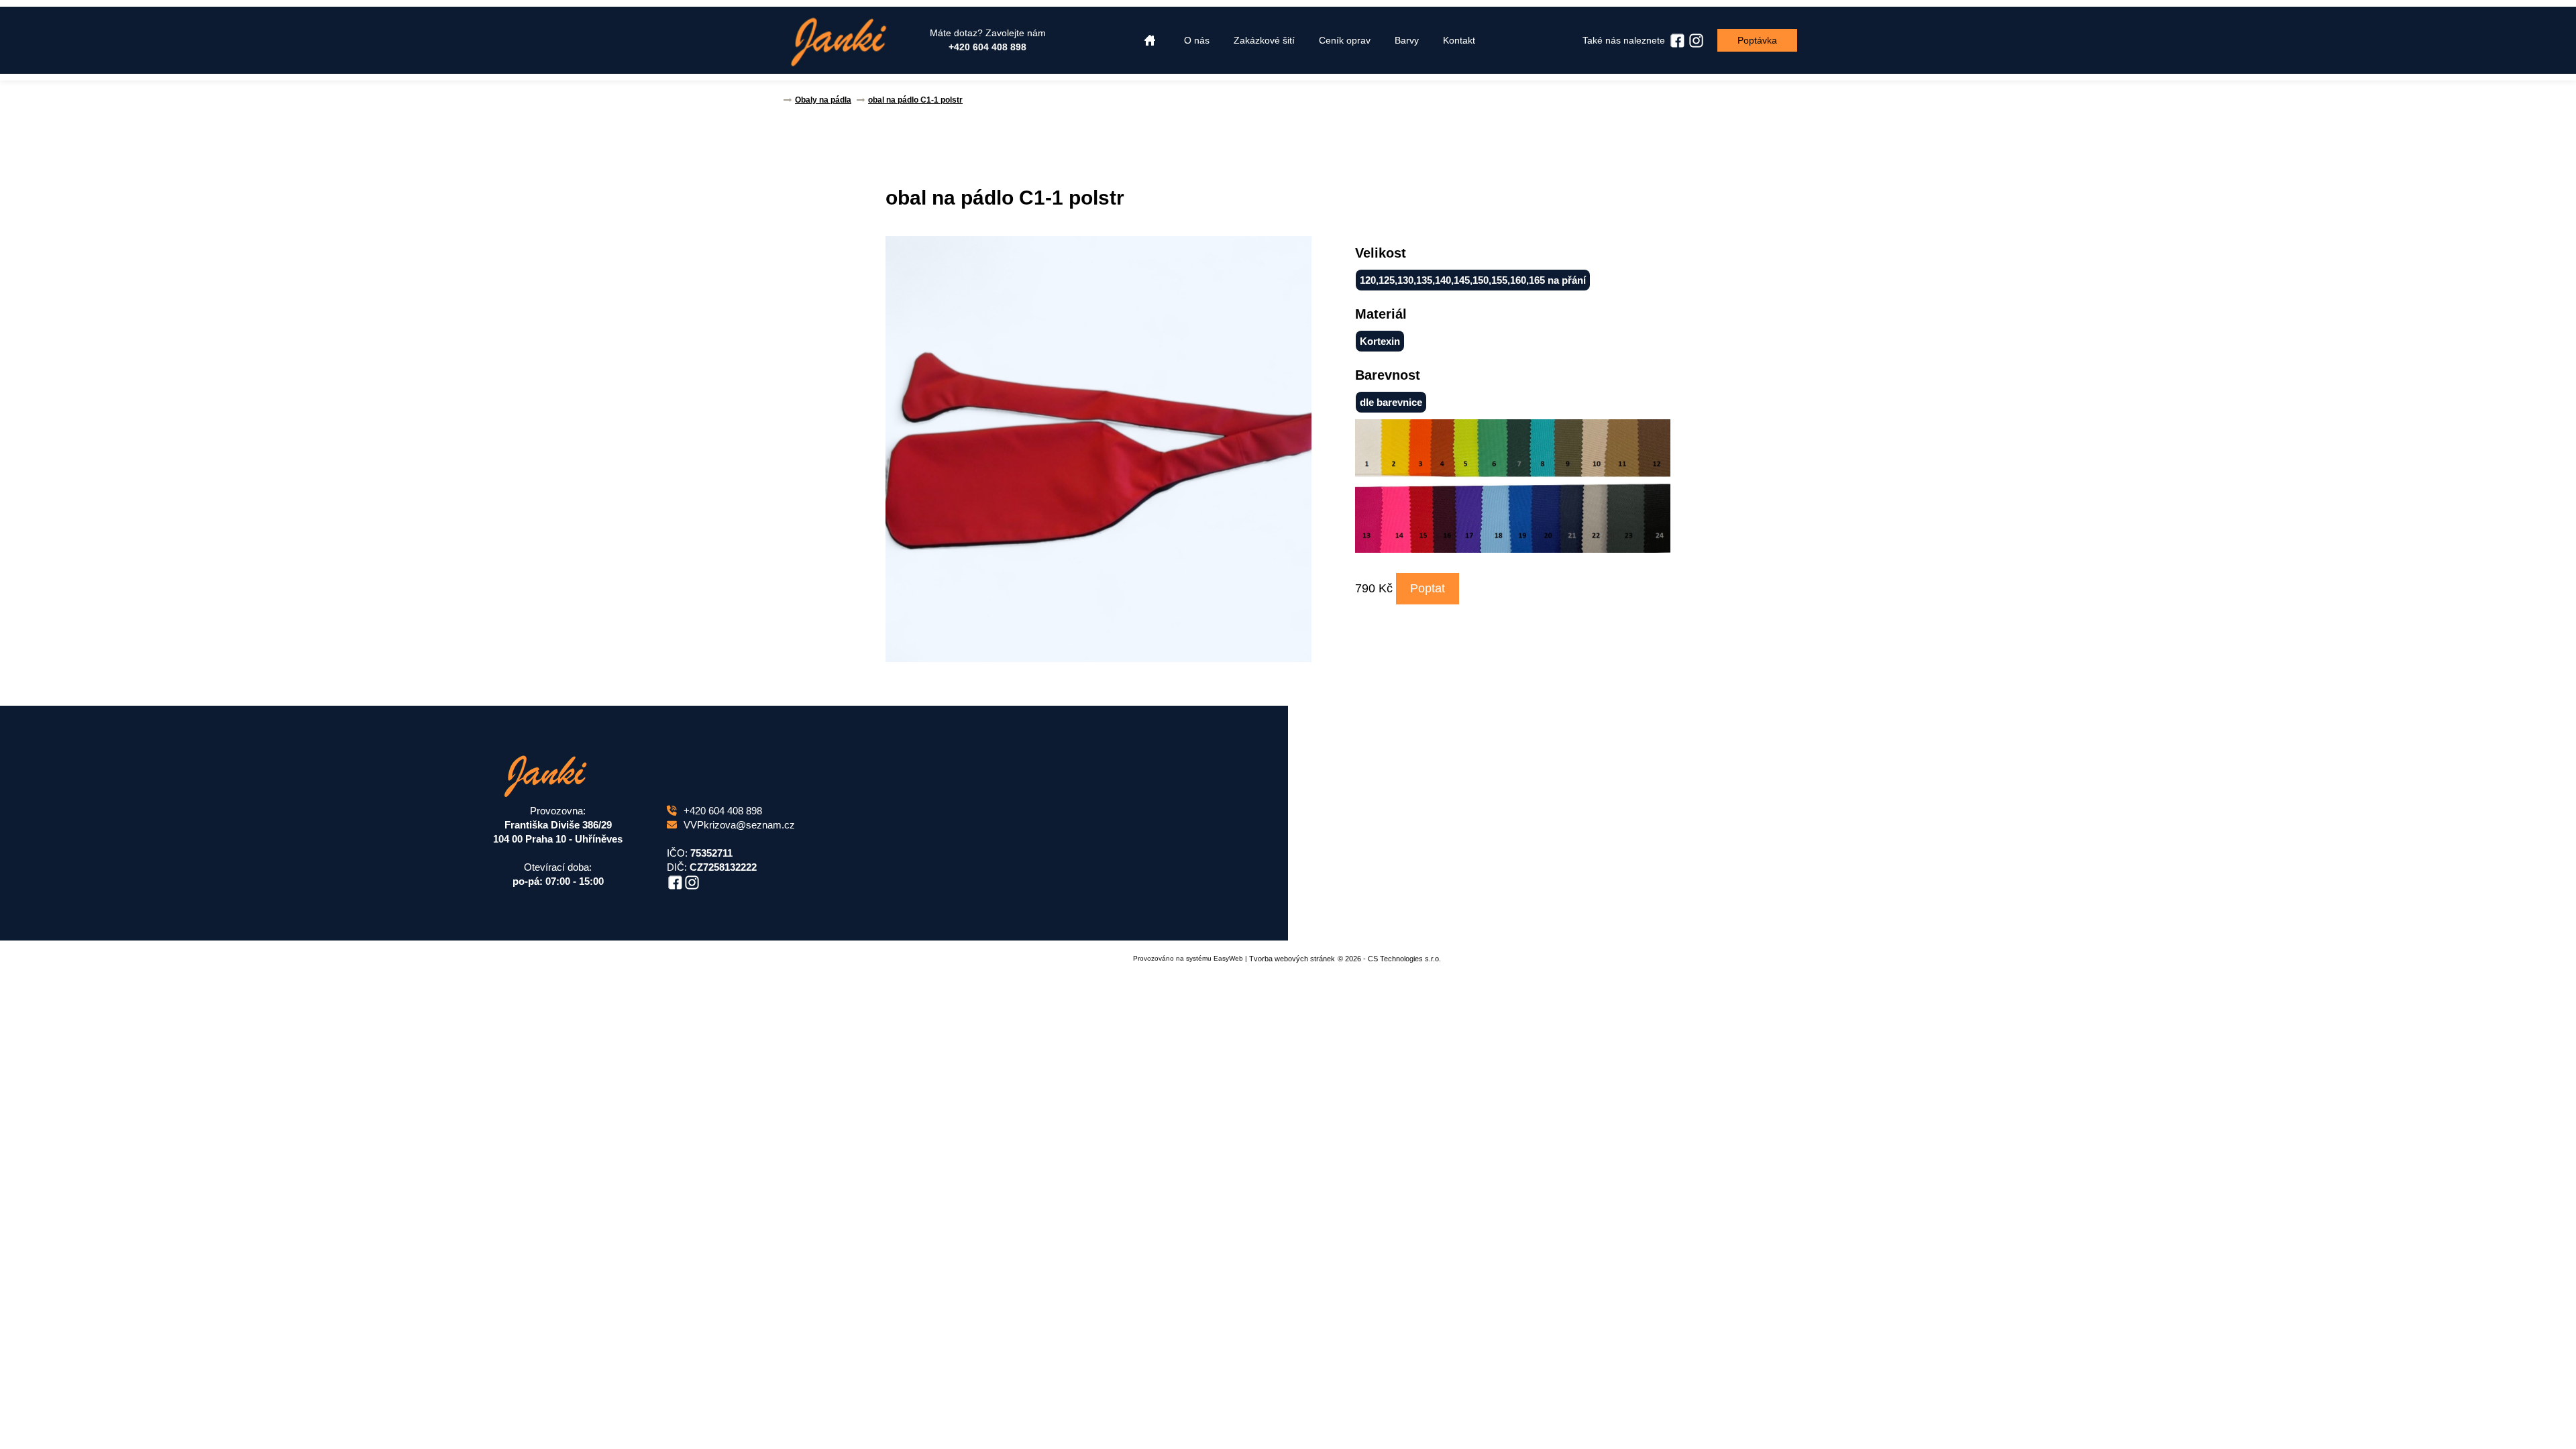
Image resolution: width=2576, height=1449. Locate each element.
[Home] (1150, 41)
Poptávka (1757, 40)
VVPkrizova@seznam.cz (739, 825)
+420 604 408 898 (723, 811)
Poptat (1428, 588)
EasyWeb (1228, 958)
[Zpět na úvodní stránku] (839, 40)
